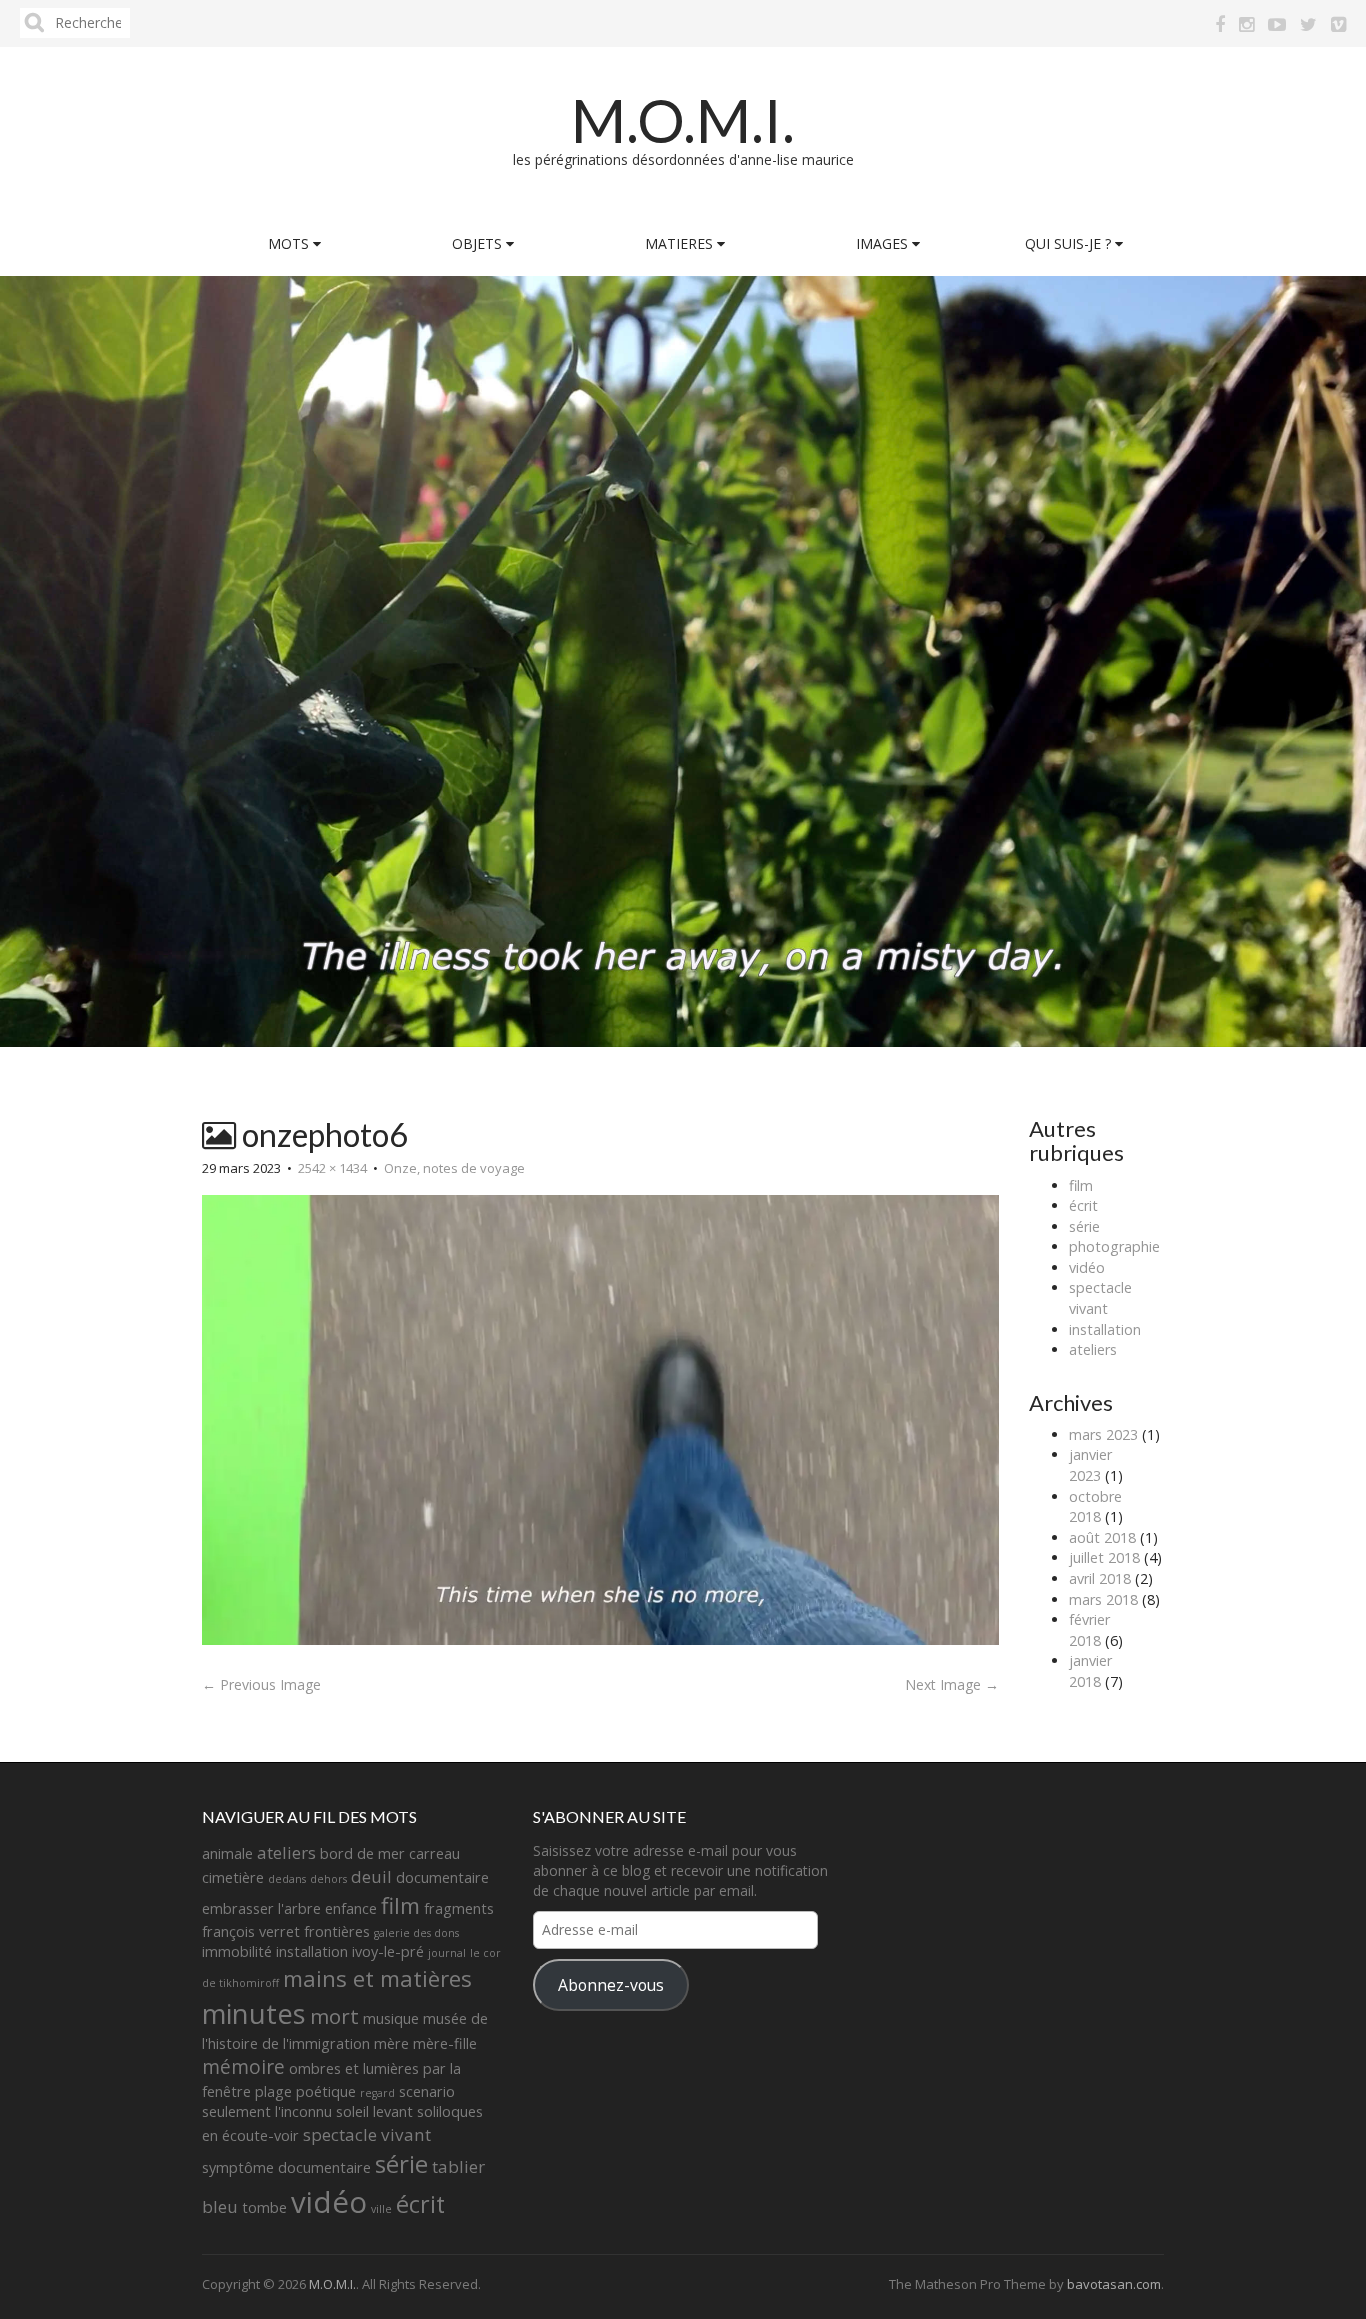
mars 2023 (1103, 1434)
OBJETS (479, 243)
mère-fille (445, 2043)
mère (391, 2043)
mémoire (243, 2067)
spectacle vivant (1100, 1298)
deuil (371, 1876)
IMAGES (884, 243)
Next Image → (952, 1684)
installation (1105, 1329)
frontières (337, 1931)
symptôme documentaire (286, 2167)
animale (227, 1853)
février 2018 (1089, 1630)
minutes (254, 2013)
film (1081, 1185)
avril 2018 (1100, 1578)
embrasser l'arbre (261, 1908)
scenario (427, 2091)
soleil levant (374, 2111)
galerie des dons (416, 1933)
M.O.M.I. (683, 120)
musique (391, 2018)
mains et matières (377, 1978)
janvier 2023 (1090, 1465)
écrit (1083, 1205)
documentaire (442, 1877)
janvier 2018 (1090, 1671)
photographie (1114, 1246)
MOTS (290, 243)
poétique (326, 2091)
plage (273, 2091)
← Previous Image (261, 1684)
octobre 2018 (1095, 1507)
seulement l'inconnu (267, 2111)
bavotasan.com (1114, 2284)
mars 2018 (1103, 1599)
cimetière (233, 1877)
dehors (328, 1879)
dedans (287, 1879)
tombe (264, 2207)
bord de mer (362, 1853)
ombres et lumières (354, 2068)
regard (377, 2093)
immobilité (237, 1951)
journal (447, 1953)
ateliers (1093, 1349)
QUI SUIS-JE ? (1070, 243)
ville (381, 2209)
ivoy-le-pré (388, 1951)
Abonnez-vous (611, 1985)
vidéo (1087, 1267)
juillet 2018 (1104, 1557)
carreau (434, 1853)
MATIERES (681, 243)
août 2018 (1102, 1537)
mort (334, 2016)
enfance (351, 1908)
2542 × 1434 (332, 1168)
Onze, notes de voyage (454, 1168)
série (1084, 1226)
